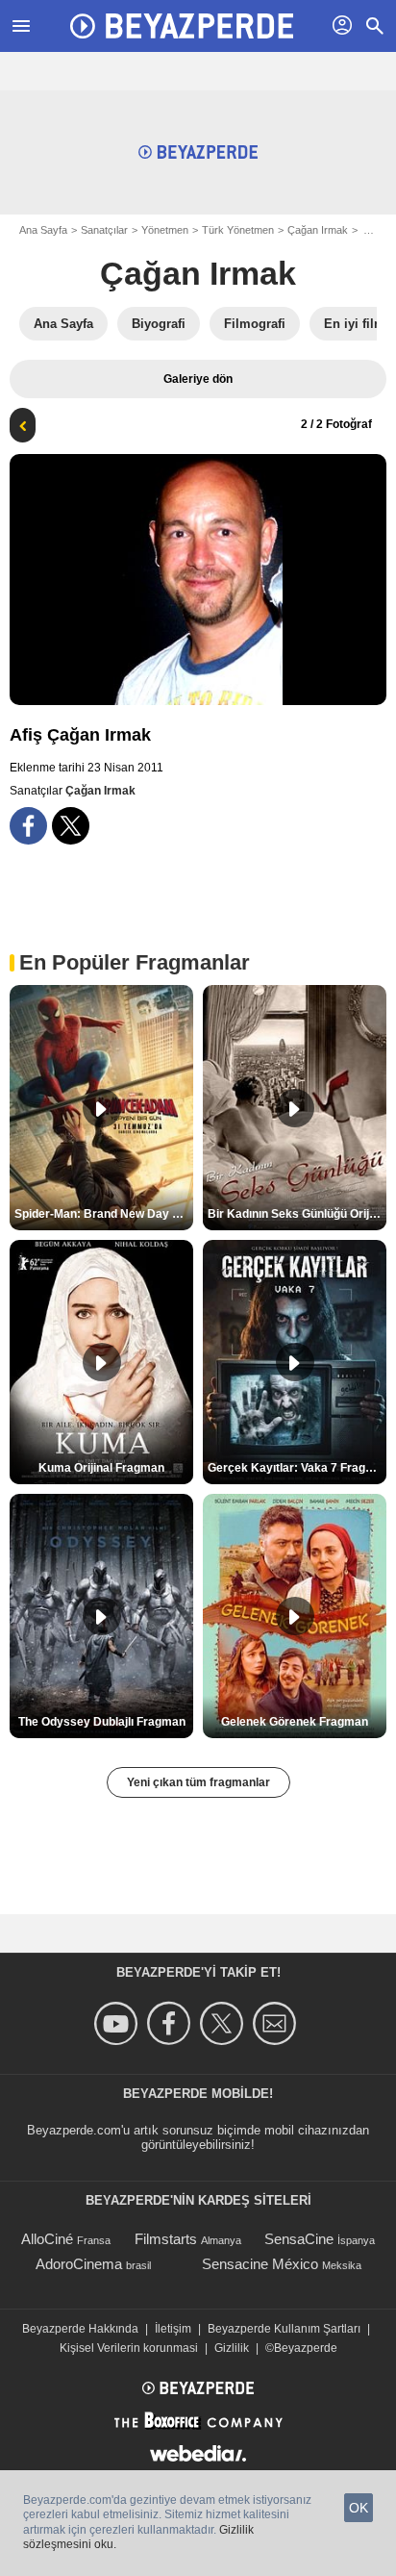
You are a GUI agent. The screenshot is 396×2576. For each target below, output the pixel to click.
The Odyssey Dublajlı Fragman (102, 1722)
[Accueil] (182, 26)
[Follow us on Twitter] (224, 2023)
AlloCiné (47, 2239)
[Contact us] (277, 2023)
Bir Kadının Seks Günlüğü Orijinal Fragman (297, 1214)
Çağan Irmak (318, 230)
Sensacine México (260, 2264)
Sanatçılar (104, 230)
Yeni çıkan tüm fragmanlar (198, 1782)
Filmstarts (166, 2239)
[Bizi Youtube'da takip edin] (119, 2023)
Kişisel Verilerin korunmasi (129, 2348)
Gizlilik (232, 2348)
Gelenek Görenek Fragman (295, 1722)
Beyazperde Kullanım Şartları (284, 2329)
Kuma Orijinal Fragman (101, 1468)
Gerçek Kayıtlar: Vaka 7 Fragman (297, 1468)
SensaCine (299, 2239)
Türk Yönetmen (238, 230)
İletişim (173, 2329)
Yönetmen (165, 230)
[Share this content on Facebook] (28, 826)
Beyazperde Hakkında (80, 2329)
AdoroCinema (79, 2264)
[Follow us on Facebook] (172, 2023)
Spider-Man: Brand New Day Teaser (104, 1214)
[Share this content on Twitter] (71, 826)
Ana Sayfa (43, 230)
